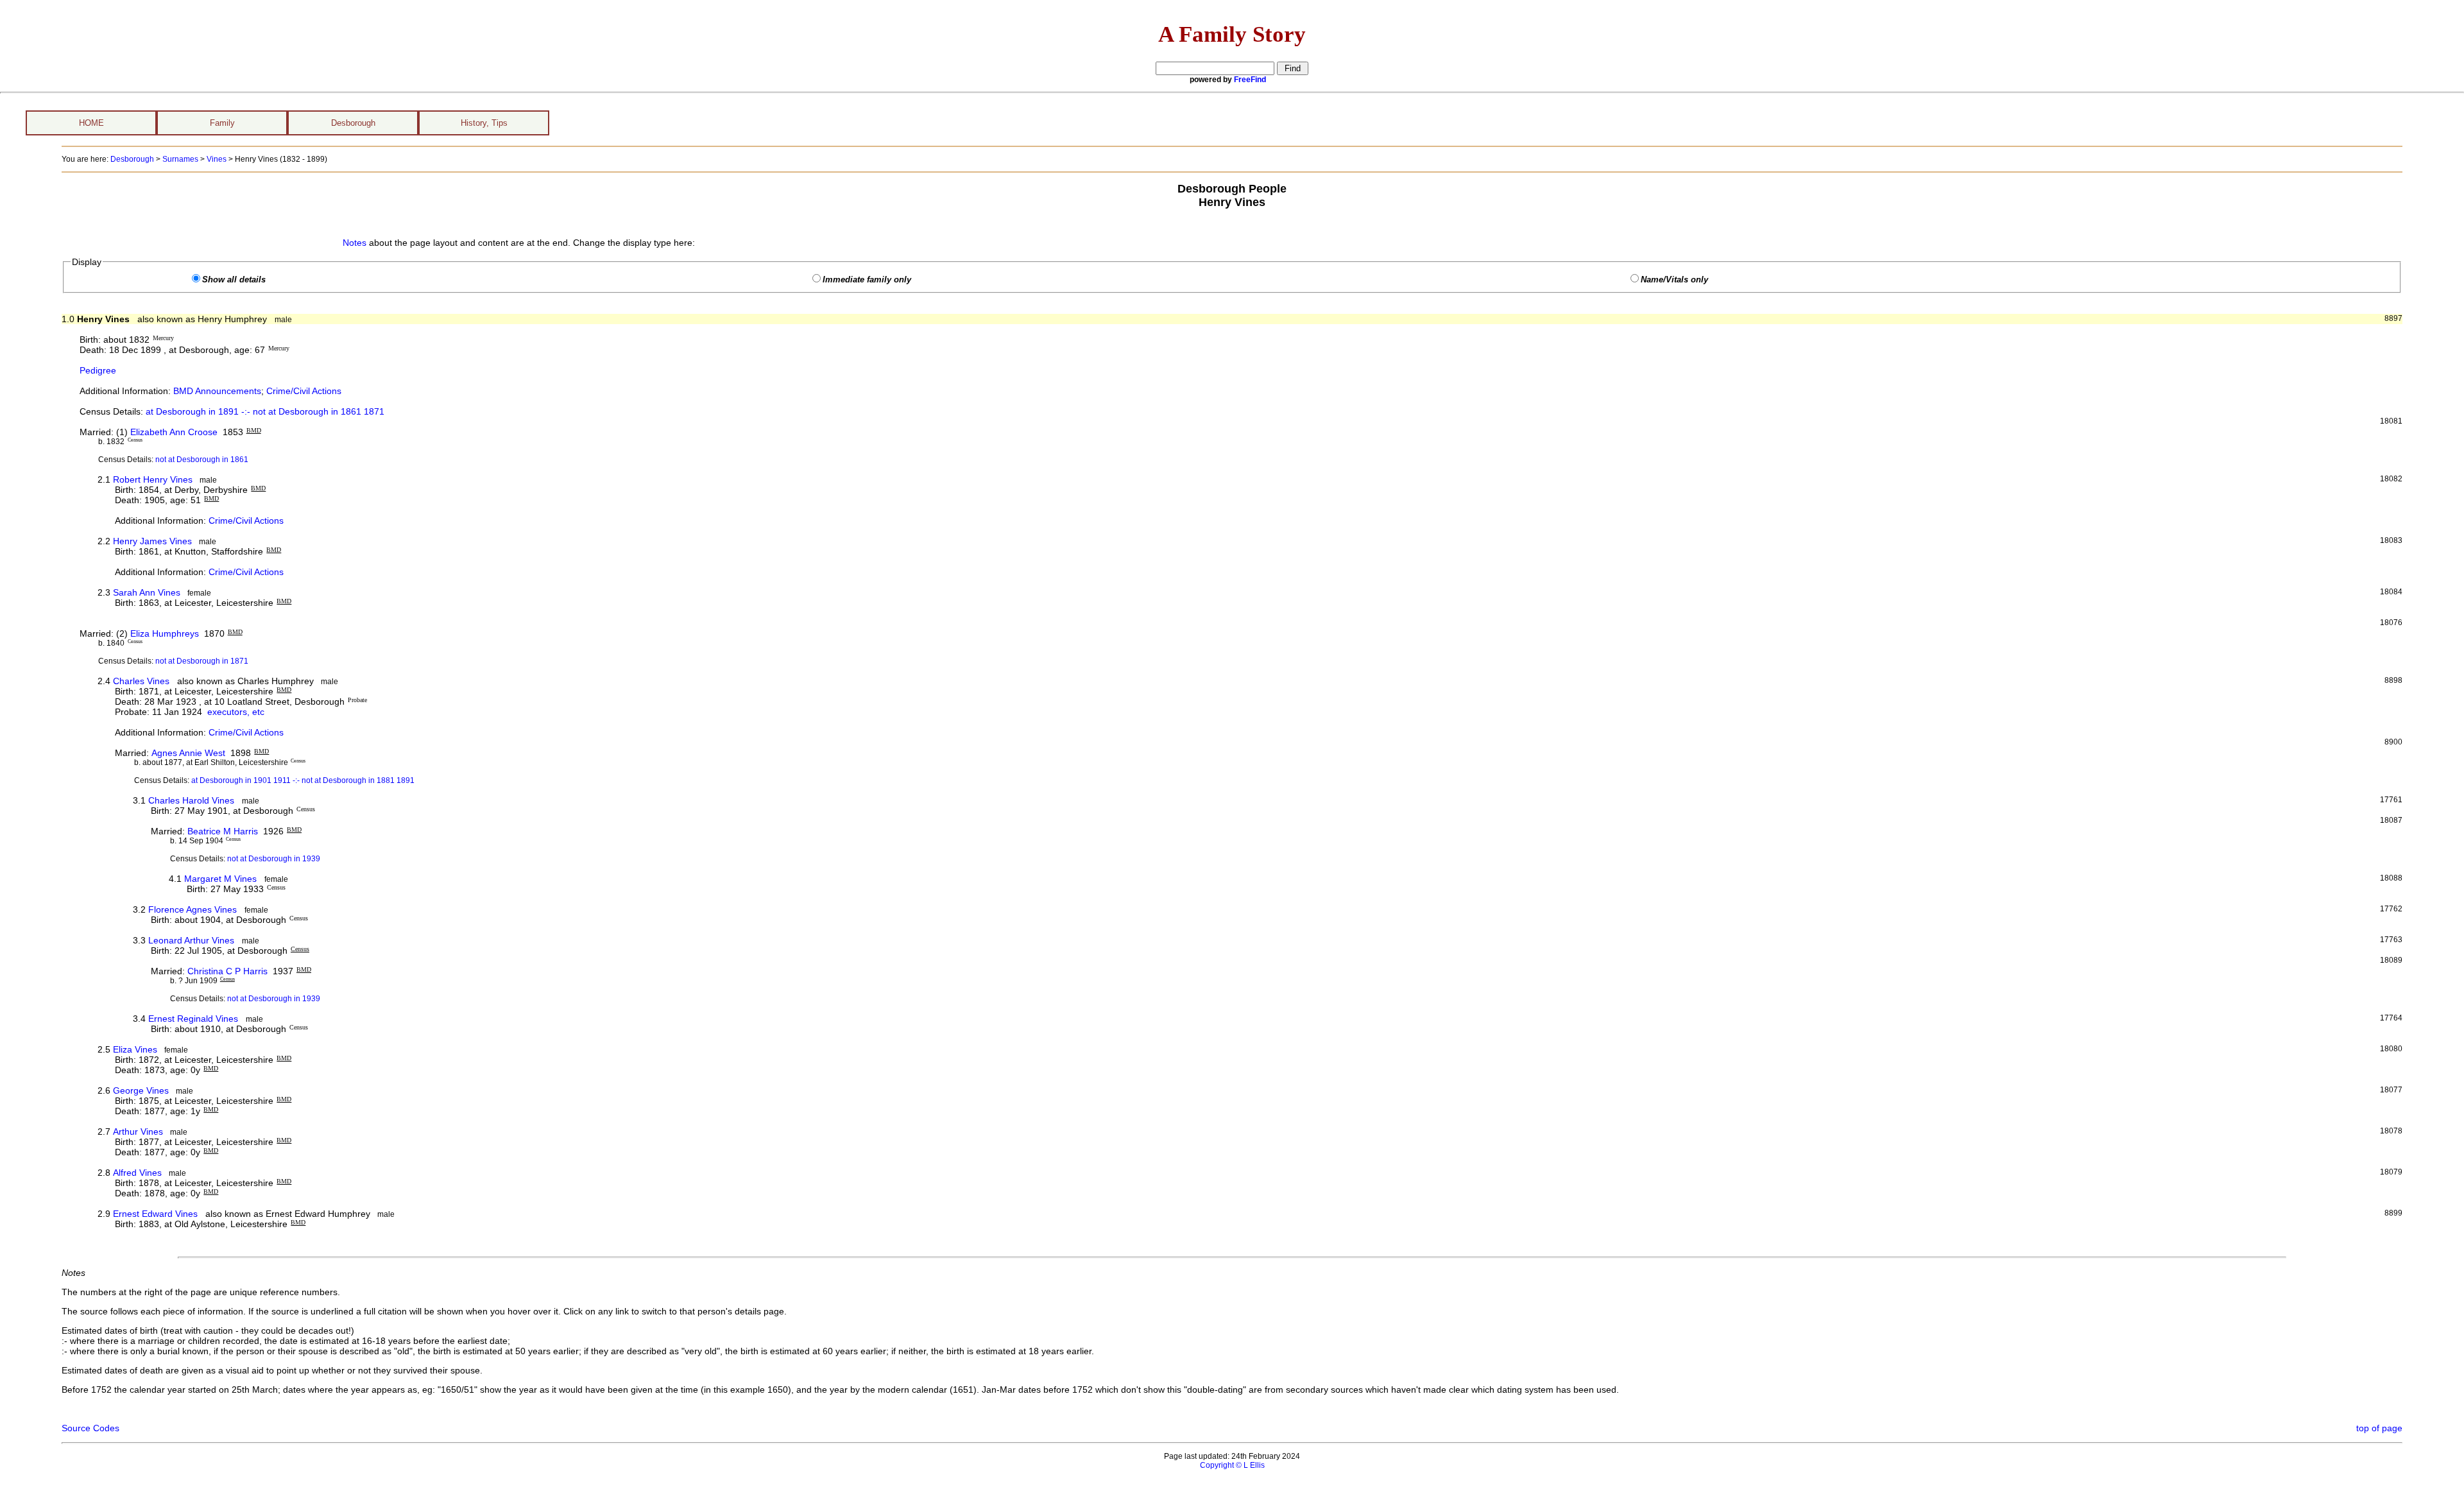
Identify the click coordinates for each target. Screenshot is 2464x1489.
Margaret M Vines (220, 879)
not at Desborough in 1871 (202, 661)
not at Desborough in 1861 (202, 460)
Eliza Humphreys (165, 633)
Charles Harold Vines (191, 800)
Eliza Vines (135, 1049)
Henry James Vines (152, 541)
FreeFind (1250, 80)
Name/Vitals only (1674, 280)
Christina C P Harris (227, 971)
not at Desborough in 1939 (274, 859)
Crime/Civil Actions (304, 391)
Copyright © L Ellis (1232, 1465)
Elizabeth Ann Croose (174, 432)
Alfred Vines (137, 1173)
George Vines (141, 1090)
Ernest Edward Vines (155, 1214)
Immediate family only (867, 280)
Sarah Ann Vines (147, 592)
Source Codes (90, 1428)
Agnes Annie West (188, 753)
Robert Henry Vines (153, 479)
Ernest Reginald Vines (193, 1019)
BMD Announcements (217, 391)
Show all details (234, 280)
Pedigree (98, 370)
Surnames (180, 159)
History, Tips (484, 123)
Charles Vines (141, 681)
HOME (91, 123)
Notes (355, 243)
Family (222, 123)
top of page (2379, 1428)
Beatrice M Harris (223, 831)
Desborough (353, 123)
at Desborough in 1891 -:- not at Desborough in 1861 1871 (265, 411)
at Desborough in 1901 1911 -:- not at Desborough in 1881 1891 (303, 780)
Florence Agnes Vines (193, 909)
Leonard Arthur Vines (191, 940)
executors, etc (236, 712)
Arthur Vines (138, 1132)
